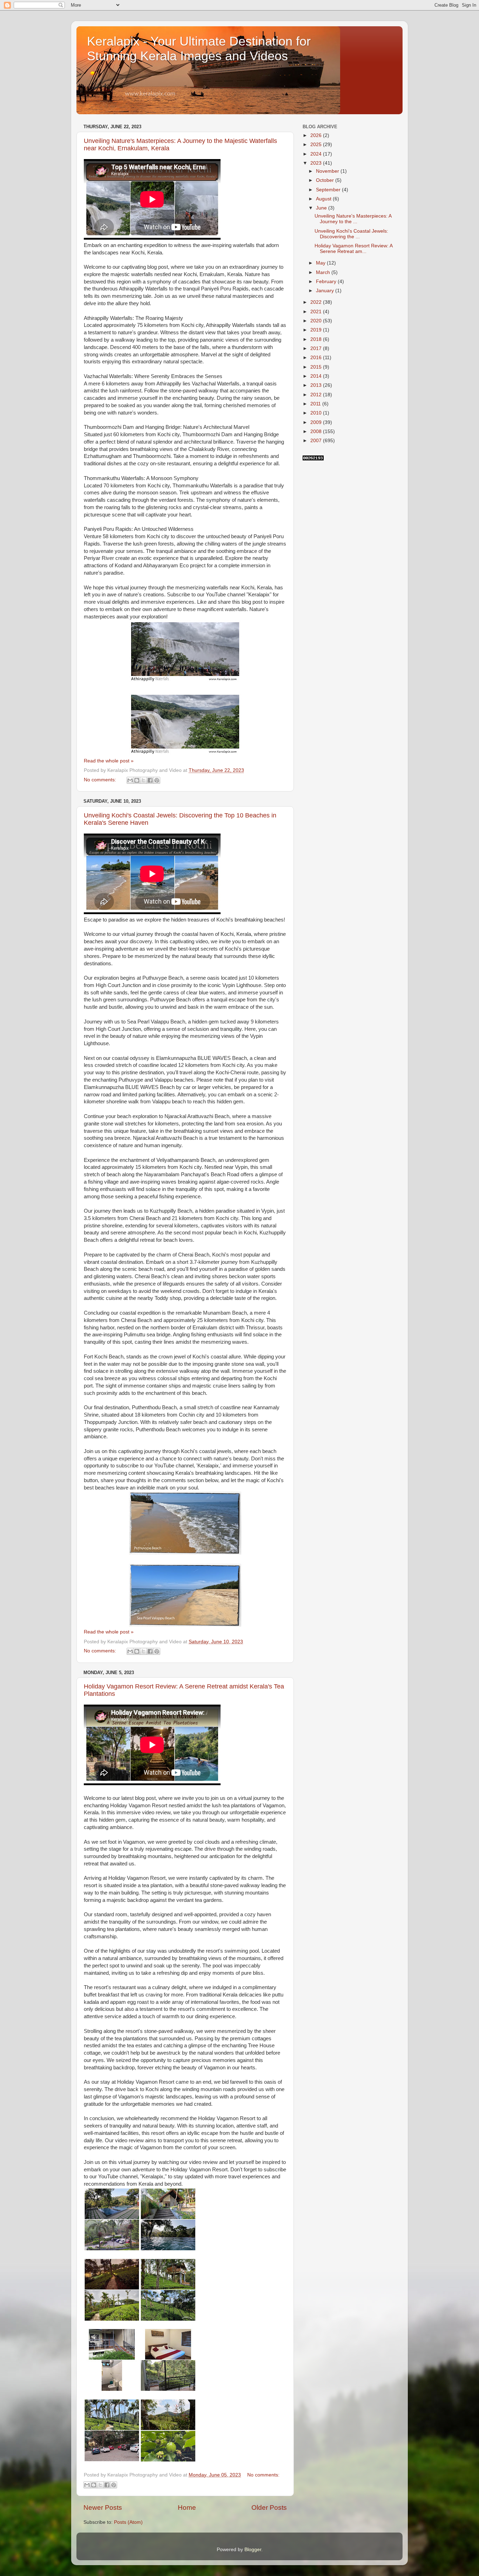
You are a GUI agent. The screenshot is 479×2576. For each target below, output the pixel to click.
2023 (317, 163)
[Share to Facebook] (150, 780)
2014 (317, 376)
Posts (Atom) (128, 2522)
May (321, 263)
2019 (317, 330)
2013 (317, 385)
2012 (317, 395)
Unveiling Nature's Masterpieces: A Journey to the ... (353, 219)
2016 (317, 358)
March (324, 272)
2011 (316, 404)
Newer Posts (103, 2508)
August (324, 199)
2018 (317, 339)
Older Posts (269, 2508)
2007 (317, 441)
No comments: (101, 780)
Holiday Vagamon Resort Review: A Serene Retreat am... (353, 249)
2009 (317, 422)
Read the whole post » (109, 761)
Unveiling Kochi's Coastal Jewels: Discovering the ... (351, 234)
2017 (317, 348)
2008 (317, 431)
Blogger (253, 2550)
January (326, 291)
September (329, 190)
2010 (317, 413)
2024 (317, 154)
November (328, 171)
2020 (317, 321)
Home (187, 2508)
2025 (317, 145)
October (326, 180)
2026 (317, 135)
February (327, 282)
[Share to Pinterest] (157, 780)
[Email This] (130, 780)
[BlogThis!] (137, 780)
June (322, 208)
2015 (317, 367)
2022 (317, 302)
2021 (317, 312)
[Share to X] (143, 780)
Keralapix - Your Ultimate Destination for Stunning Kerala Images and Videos (199, 49)
